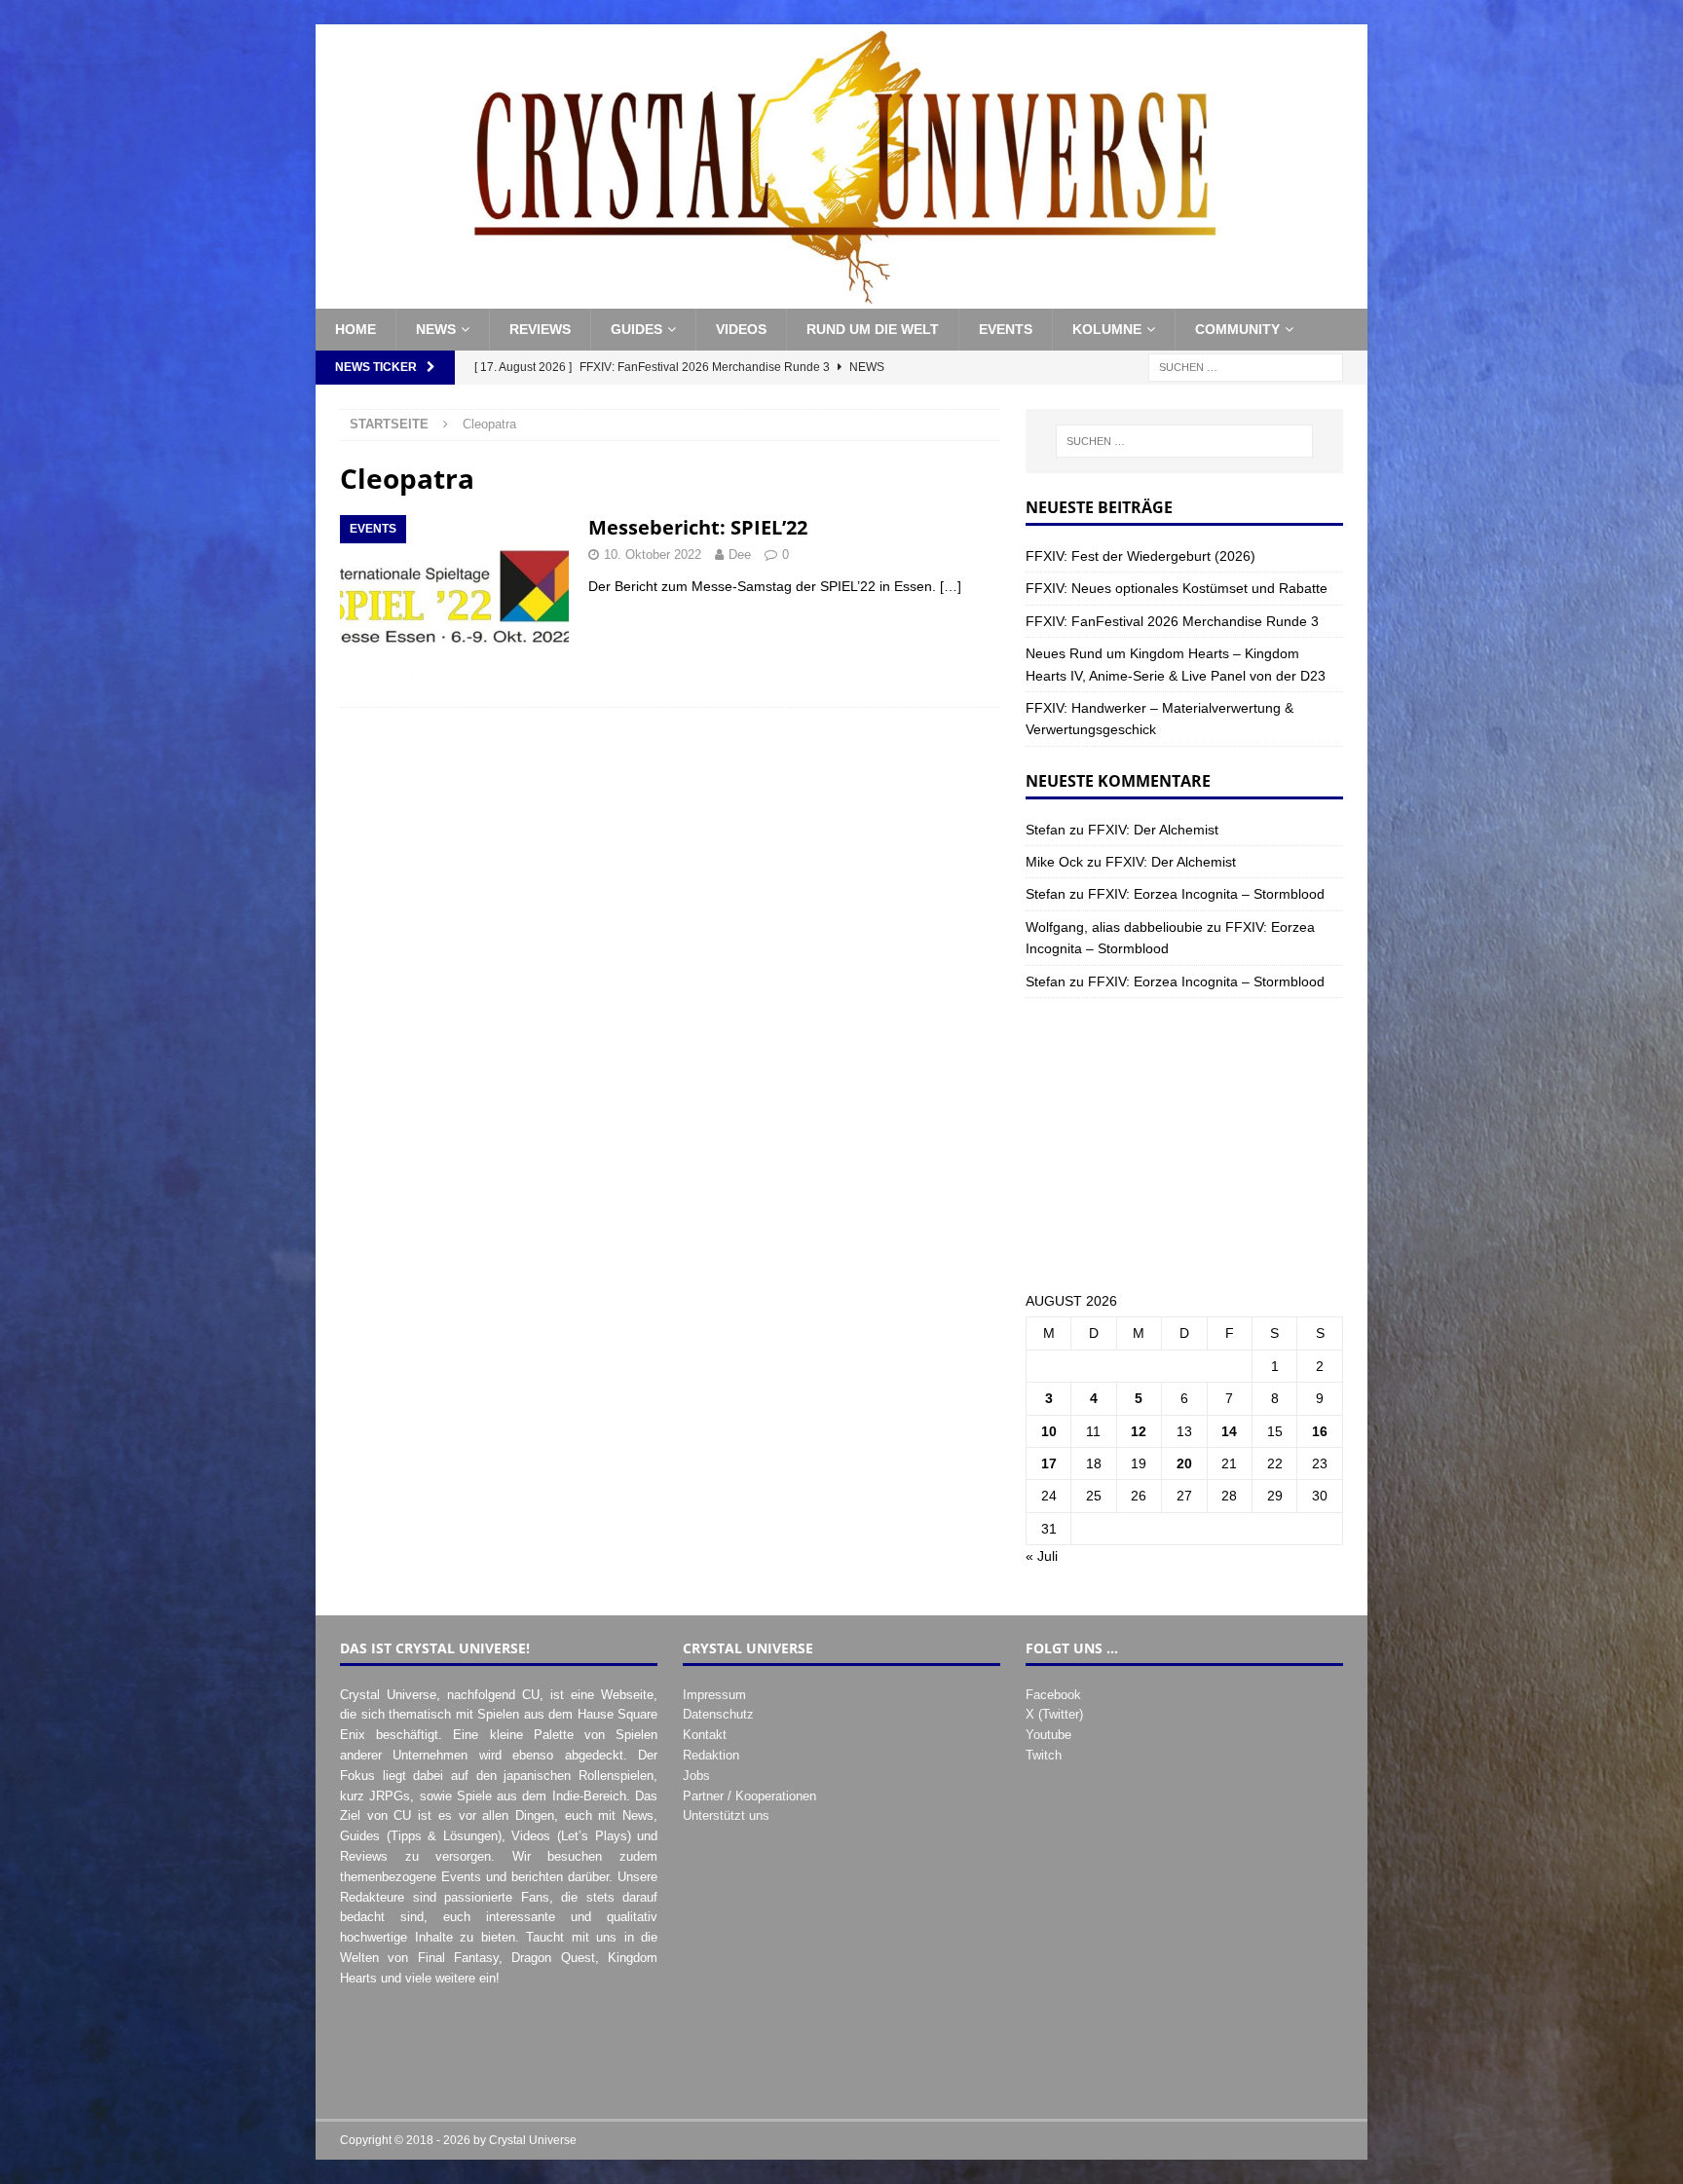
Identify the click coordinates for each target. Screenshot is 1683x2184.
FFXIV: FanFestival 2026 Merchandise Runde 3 (1172, 621)
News (436, 329)
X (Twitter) (1054, 1714)
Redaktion (711, 1755)
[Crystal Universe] (841, 298)
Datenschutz (718, 1714)
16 (1320, 1431)
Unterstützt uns (726, 1815)
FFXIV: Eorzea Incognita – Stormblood (1206, 894)
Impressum (714, 1695)
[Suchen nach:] (1246, 366)
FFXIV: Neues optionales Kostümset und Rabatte (1177, 588)
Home (355, 329)
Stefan (1046, 830)
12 (1139, 1431)
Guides (636, 329)
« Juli (1042, 1556)
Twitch (1044, 1755)
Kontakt (705, 1735)
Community (1237, 329)
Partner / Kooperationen (749, 1796)
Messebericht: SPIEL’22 (698, 527)
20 (1184, 1463)
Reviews (540, 329)
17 (1049, 1463)
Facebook (1053, 1695)
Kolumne (1107, 329)
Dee (740, 555)
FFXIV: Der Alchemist (1153, 830)
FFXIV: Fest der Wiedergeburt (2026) (1141, 556)
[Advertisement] (1184, 1144)
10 (1049, 1431)
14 (1229, 1431)
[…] (951, 586)
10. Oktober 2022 (653, 555)
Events (1006, 329)
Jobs (696, 1776)
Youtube (1048, 1735)
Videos (741, 329)
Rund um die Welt (873, 329)
